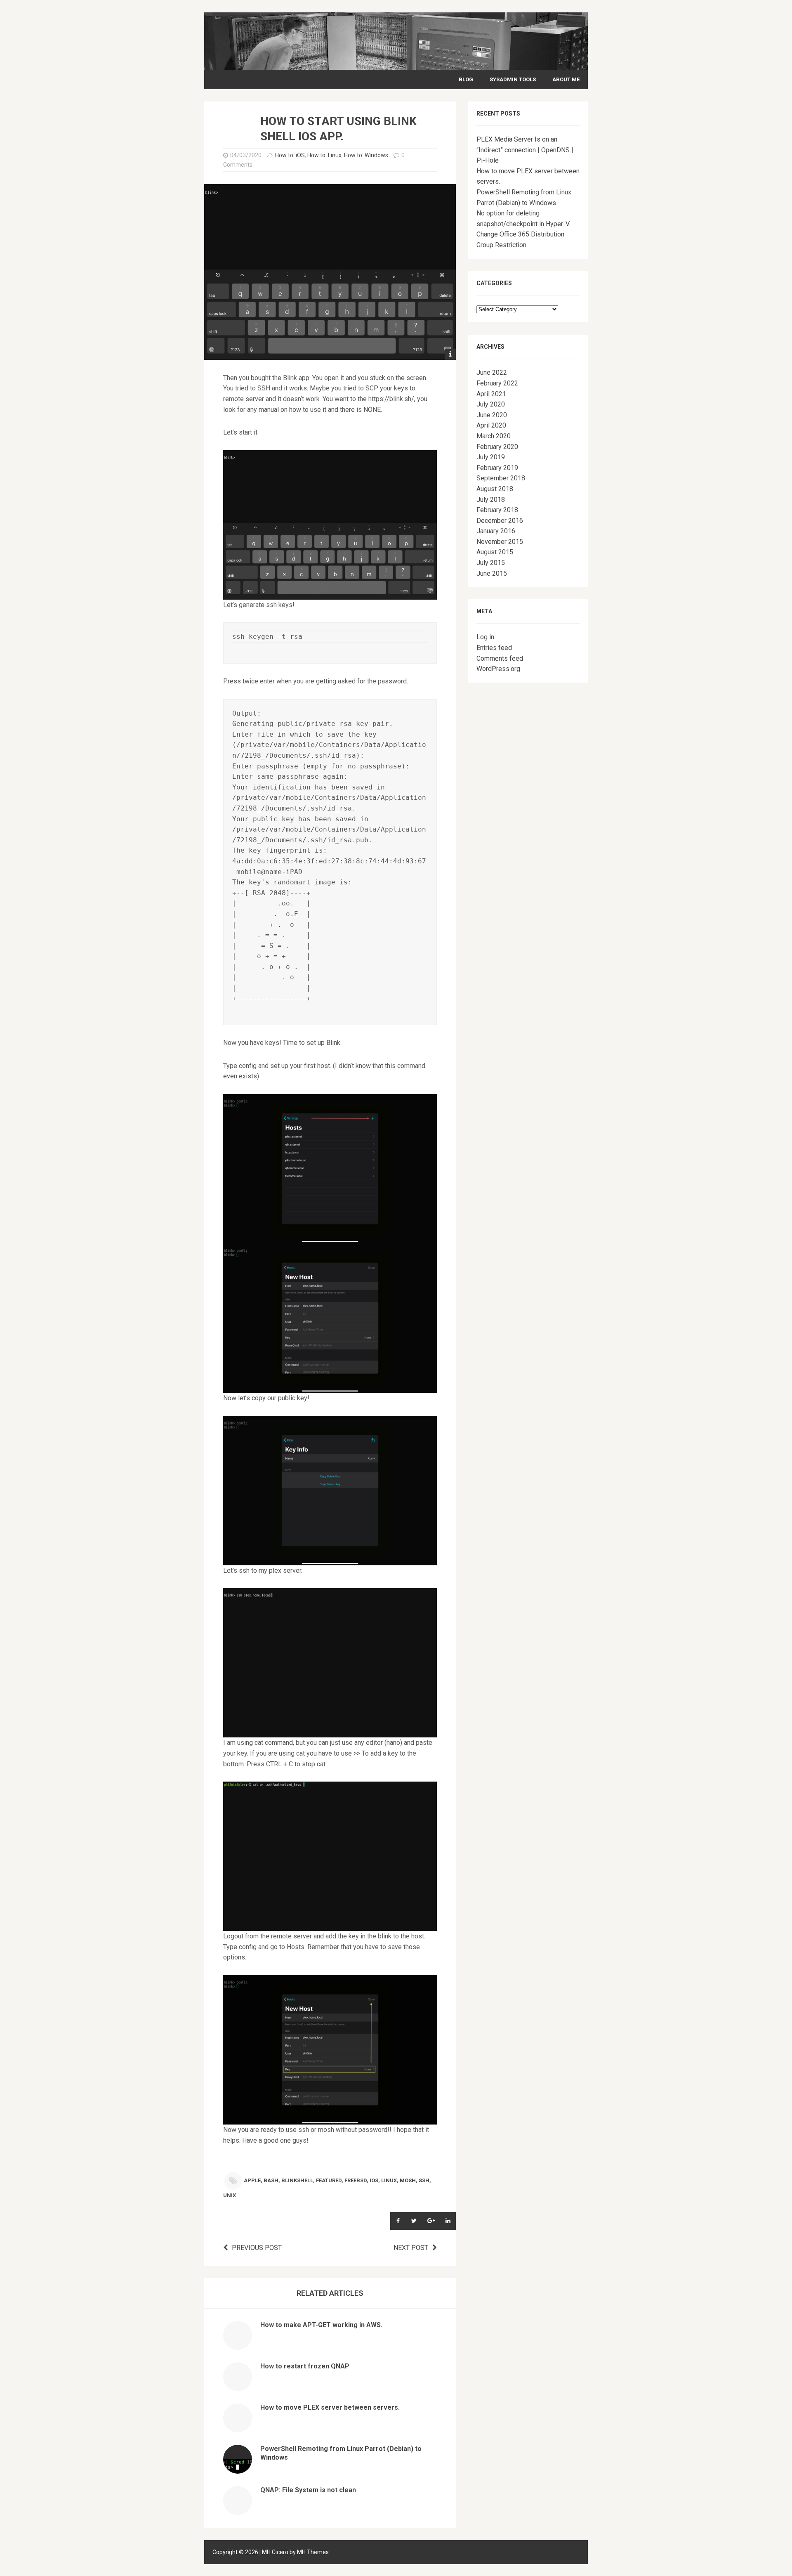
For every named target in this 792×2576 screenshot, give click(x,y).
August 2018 (495, 489)
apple (252, 2180)
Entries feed (494, 648)
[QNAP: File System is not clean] (238, 2510)
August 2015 (495, 552)
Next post (411, 2248)
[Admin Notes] (396, 64)
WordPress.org (498, 669)
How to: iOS (290, 155)
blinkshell (297, 2180)
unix (230, 2195)
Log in (485, 637)
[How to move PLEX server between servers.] (238, 2427)
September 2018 (501, 478)
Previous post (257, 2248)
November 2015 (500, 542)
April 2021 (491, 394)
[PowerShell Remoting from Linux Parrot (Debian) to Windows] (238, 2468)
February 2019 (497, 468)
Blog (466, 79)
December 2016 (500, 521)
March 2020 (494, 436)
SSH (424, 2180)
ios (374, 2180)
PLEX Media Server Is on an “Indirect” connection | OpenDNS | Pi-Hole (525, 150)
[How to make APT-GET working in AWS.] (238, 2345)
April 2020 (491, 425)
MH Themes (313, 2552)
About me (566, 79)
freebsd (356, 2180)
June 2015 (492, 573)
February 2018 (497, 510)
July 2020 (491, 404)
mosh (408, 2180)
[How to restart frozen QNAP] (238, 2386)
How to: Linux (324, 155)
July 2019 (491, 457)
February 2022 (497, 383)
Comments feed (500, 658)
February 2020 (497, 447)
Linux (389, 2180)
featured (329, 2180)
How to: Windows (366, 155)
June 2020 (492, 415)
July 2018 (491, 500)
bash (271, 2180)
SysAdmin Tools (513, 79)
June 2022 (492, 372)
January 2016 (496, 531)
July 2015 (491, 563)
